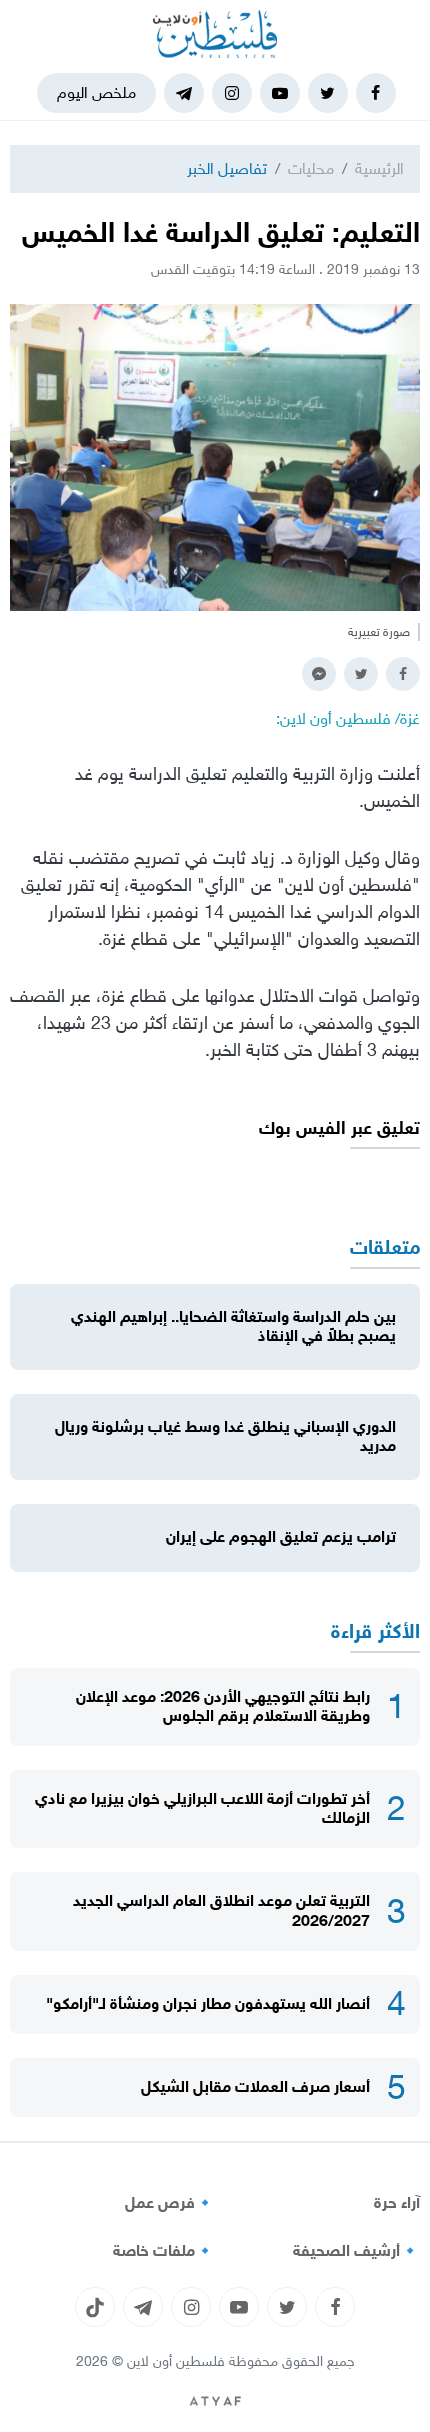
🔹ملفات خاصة (164, 2251)
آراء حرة (397, 2203)
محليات (311, 168)
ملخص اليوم (96, 92)
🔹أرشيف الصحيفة (356, 2251)
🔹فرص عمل (170, 2203)
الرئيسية (379, 168)
